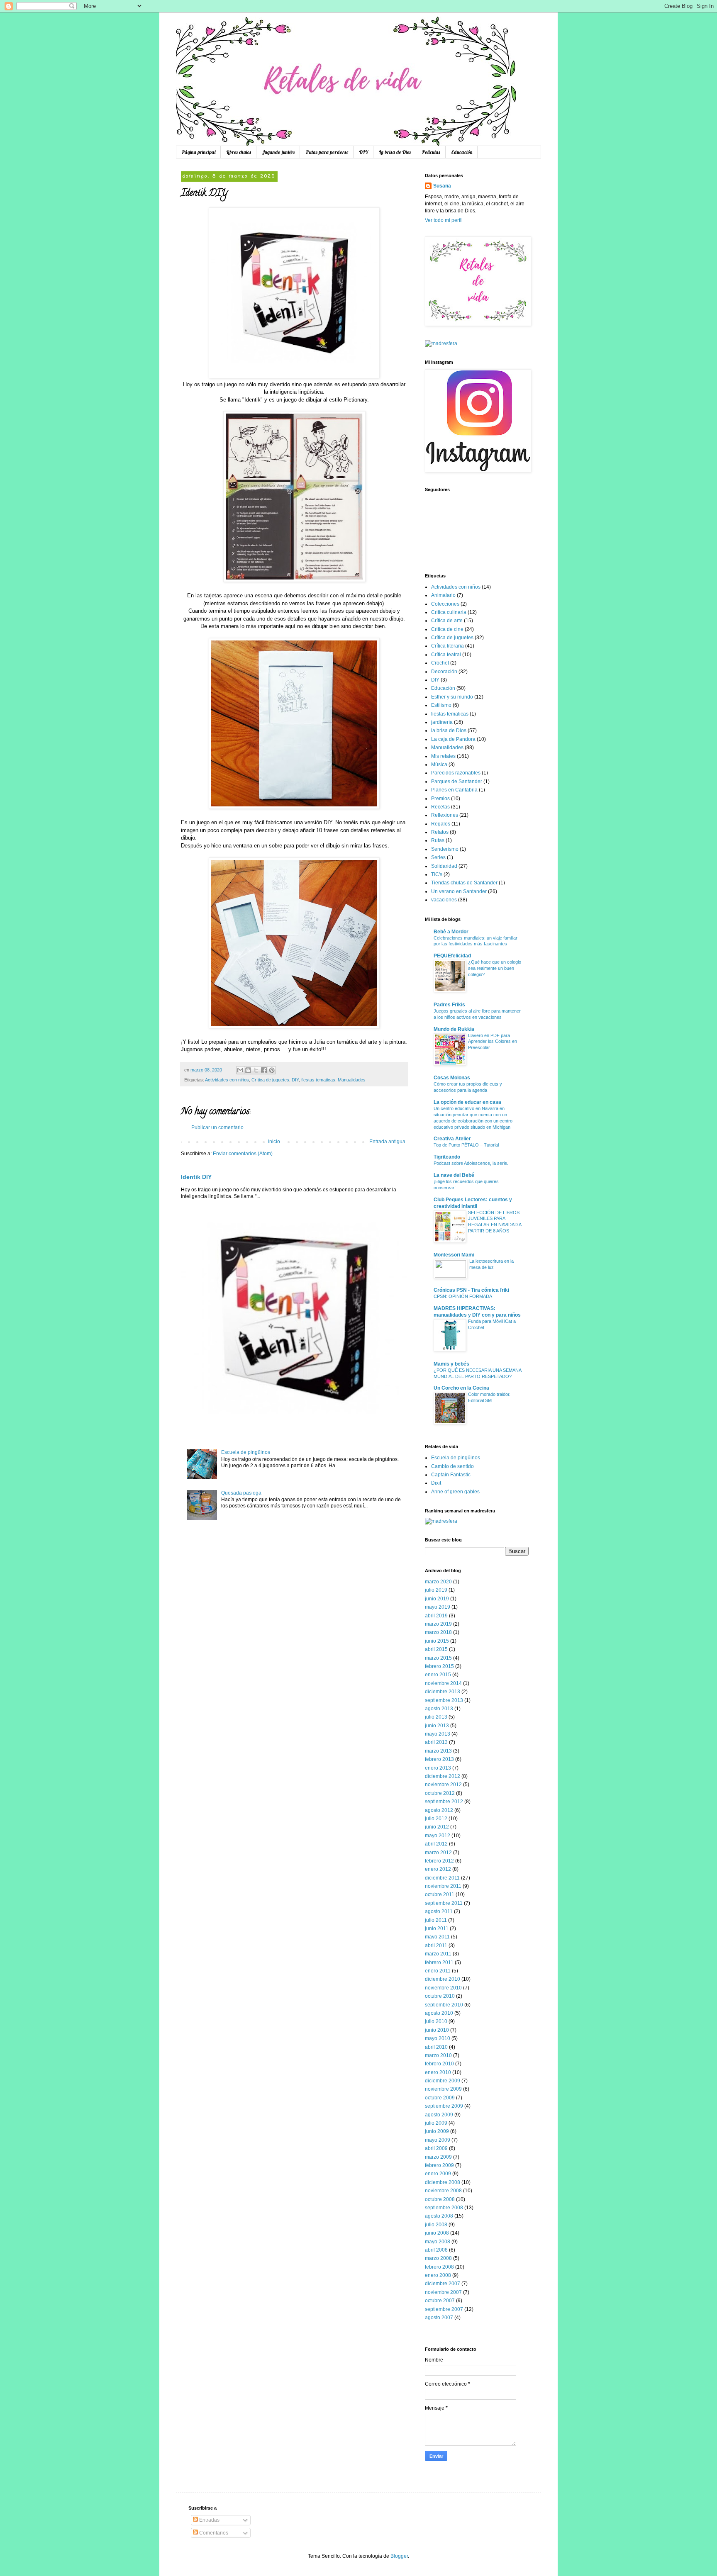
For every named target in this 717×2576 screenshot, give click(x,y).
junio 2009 (437, 2131)
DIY (363, 152)
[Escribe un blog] (248, 1070)
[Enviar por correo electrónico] (240, 1070)
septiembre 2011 (444, 1903)
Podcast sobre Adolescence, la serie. (471, 1163)
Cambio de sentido (452, 1466)
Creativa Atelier (452, 1139)
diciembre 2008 (443, 2182)
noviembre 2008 (443, 2191)
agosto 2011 (439, 1911)
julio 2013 (436, 1717)
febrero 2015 (439, 1666)
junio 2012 (437, 1827)
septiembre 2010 (444, 2005)
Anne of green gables (455, 1492)
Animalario (443, 595)
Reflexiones (445, 815)
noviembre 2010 (443, 1988)
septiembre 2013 (444, 1700)
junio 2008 (437, 2233)
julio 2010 (436, 2021)
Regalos (441, 824)
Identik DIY (196, 1177)
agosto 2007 (439, 2318)
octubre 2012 (440, 1793)
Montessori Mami (454, 1255)
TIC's (437, 874)
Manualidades (352, 1080)
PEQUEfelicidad (452, 956)
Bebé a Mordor (451, 932)
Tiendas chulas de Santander (464, 883)
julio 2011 (436, 1920)
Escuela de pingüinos (246, 1452)
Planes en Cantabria (454, 790)
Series (438, 857)
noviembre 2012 (443, 1785)
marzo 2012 (438, 1853)
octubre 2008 (440, 2199)
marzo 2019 (438, 1624)
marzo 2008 (438, 2258)
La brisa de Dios (395, 152)
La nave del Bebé (454, 1175)
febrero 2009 (439, 2165)
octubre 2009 (440, 2098)
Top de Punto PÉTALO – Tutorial (466, 1145)
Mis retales (443, 756)
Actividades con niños (227, 1080)
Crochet (440, 663)
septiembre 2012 (444, 1802)
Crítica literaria (448, 646)
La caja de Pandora (453, 739)
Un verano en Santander (459, 891)
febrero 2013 (439, 1759)
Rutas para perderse (327, 152)
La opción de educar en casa (467, 1102)
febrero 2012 (439, 1861)
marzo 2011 (438, 1954)
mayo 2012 (438, 1836)
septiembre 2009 (444, 2106)
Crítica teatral (446, 655)
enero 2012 (438, 1869)
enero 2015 (438, 1675)
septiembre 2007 (444, 2309)
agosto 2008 (439, 2216)
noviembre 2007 (443, 2292)
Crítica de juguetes (270, 1080)
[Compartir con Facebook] (264, 1070)
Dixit (436, 1483)
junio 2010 (437, 2030)
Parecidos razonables (456, 773)
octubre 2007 (440, 2301)
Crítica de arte (447, 621)
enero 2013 (438, 1768)
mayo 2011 (437, 1937)
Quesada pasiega (241, 1493)
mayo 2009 (438, 2140)
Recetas (440, 807)
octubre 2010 (440, 1996)
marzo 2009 (438, 2157)
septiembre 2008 (444, 2208)
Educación (462, 152)
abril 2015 (436, 1649)
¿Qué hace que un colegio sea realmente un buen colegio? (495, 968)
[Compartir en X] (256, 1070)
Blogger (399, 2556)
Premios (440, 799)
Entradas (209, 2520)
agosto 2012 (439, 1810)
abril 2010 (436, 2047)
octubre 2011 (440, 1894)
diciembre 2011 (442, 1878)
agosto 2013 (439, 1709)
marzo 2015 (438, 1658)
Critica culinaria (449, 612)
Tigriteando (447, 1157)
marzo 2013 (438, 1751)
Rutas (438, 840)
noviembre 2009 (443, 2089)
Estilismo (441, 705)
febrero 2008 (439, 2267)
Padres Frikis (449, 1005)
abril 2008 (436, 2250)
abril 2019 (436, 1616)
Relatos (440, 832)
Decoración (444, 672)
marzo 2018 (438, 1632)
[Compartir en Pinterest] (272, 1070)
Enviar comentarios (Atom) (243, 1154)
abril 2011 (436, 1945)
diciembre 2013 (443, 1692)
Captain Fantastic (451, 1475)
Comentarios (213, 2533)
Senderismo (445, 849)
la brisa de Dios (449, 730)
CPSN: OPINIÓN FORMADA (463, 1296)
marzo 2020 (438, 1582)
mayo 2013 (438, 1734)
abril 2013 (436, 1742)
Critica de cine (447, 629)
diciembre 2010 (443, 1979)
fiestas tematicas (318, 1080)
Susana (442, 186)
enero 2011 (438, 1971)
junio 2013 (437, 1726)
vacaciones (444, 900)
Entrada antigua (387, 1142)
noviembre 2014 (443, 1683)
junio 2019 (437, 1599)
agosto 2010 (439, 2013)
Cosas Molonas (452, 1078)
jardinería (442, 722)
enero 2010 (438, 2072)
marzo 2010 (438, 2055)
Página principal (198, 152)
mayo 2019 (438, 1607)
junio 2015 (437, 1641)
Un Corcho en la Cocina (461, 1388)
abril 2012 (436, 1844)
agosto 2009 (439, 2115)
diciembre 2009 (443, 2081)
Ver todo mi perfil (444, 220)
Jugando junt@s (278, 152)
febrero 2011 (439, 1962)
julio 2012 (436, 1819)
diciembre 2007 (443, 2284)
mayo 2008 (438, 2242)
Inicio (274, 1142)
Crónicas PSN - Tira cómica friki (471, 1290)
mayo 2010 (438, 2038)
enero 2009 (438, 2174)
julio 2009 (436, 2123)
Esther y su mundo (452, 697)
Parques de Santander (457, 782)
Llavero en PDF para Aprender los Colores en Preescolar (493, 1042)
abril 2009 (436, 2148)
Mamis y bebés (451, 1364)
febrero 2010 (439, 2064)
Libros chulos (239, 152)
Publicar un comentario (217, 1127)
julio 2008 (436, 2225)
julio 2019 (436, 1590)
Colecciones (445, 604)
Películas (431, 152)
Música (439, 765)
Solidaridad (444, 866)
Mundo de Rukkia (454, 1029)
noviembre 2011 (443, 1886)
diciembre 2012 (443, 1776)
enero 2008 (438, 2275)
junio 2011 (437, 1928)
